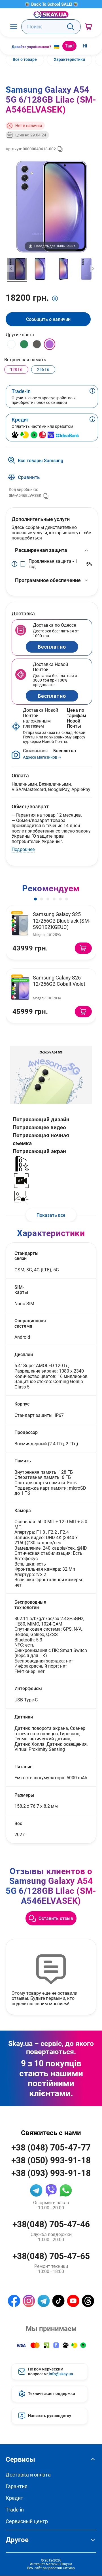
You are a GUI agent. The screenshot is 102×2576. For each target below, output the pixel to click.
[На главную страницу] (51, 15)
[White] (11, 344)
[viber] (51, 2190)
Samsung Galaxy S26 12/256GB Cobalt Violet (59, 981)
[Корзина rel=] (89, 27)
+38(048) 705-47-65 (51, 2256)
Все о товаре (25, 59)
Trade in (15, 2510)
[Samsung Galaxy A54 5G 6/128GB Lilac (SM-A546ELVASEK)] (17, 270)
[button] (35, 899)
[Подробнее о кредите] (92, 427)
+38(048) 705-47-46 (51, 2224)
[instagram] (29, 2301)
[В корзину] (83, 948)
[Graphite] (37, 344)
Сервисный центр (27, 2521)
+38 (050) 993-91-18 (51, 2160)
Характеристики (69, 59)
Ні (85, 46)
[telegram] (36, 2190)
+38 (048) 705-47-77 (51, 2147)
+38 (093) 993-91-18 (51, 2173)
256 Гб (43, 369)
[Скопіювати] (60, 149)
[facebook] (14, 2301)
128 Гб (16, 369)
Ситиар (69, 2568)
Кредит (14, 2498)
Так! (69, 46)
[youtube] (73, 2301)
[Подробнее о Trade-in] (92, 397)
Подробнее (23, 849)
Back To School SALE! (52, 4)
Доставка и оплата (28, 2475)
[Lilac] (50, 344)
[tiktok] (59, 2301)
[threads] (88, 2301)
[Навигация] (13, 27)
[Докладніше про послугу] (16, 564)
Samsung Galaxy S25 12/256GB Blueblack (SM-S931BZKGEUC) (62, 920)
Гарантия (17, 2486)
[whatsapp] (66, 2190)
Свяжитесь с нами (51, 2133)
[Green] (24, 344)
